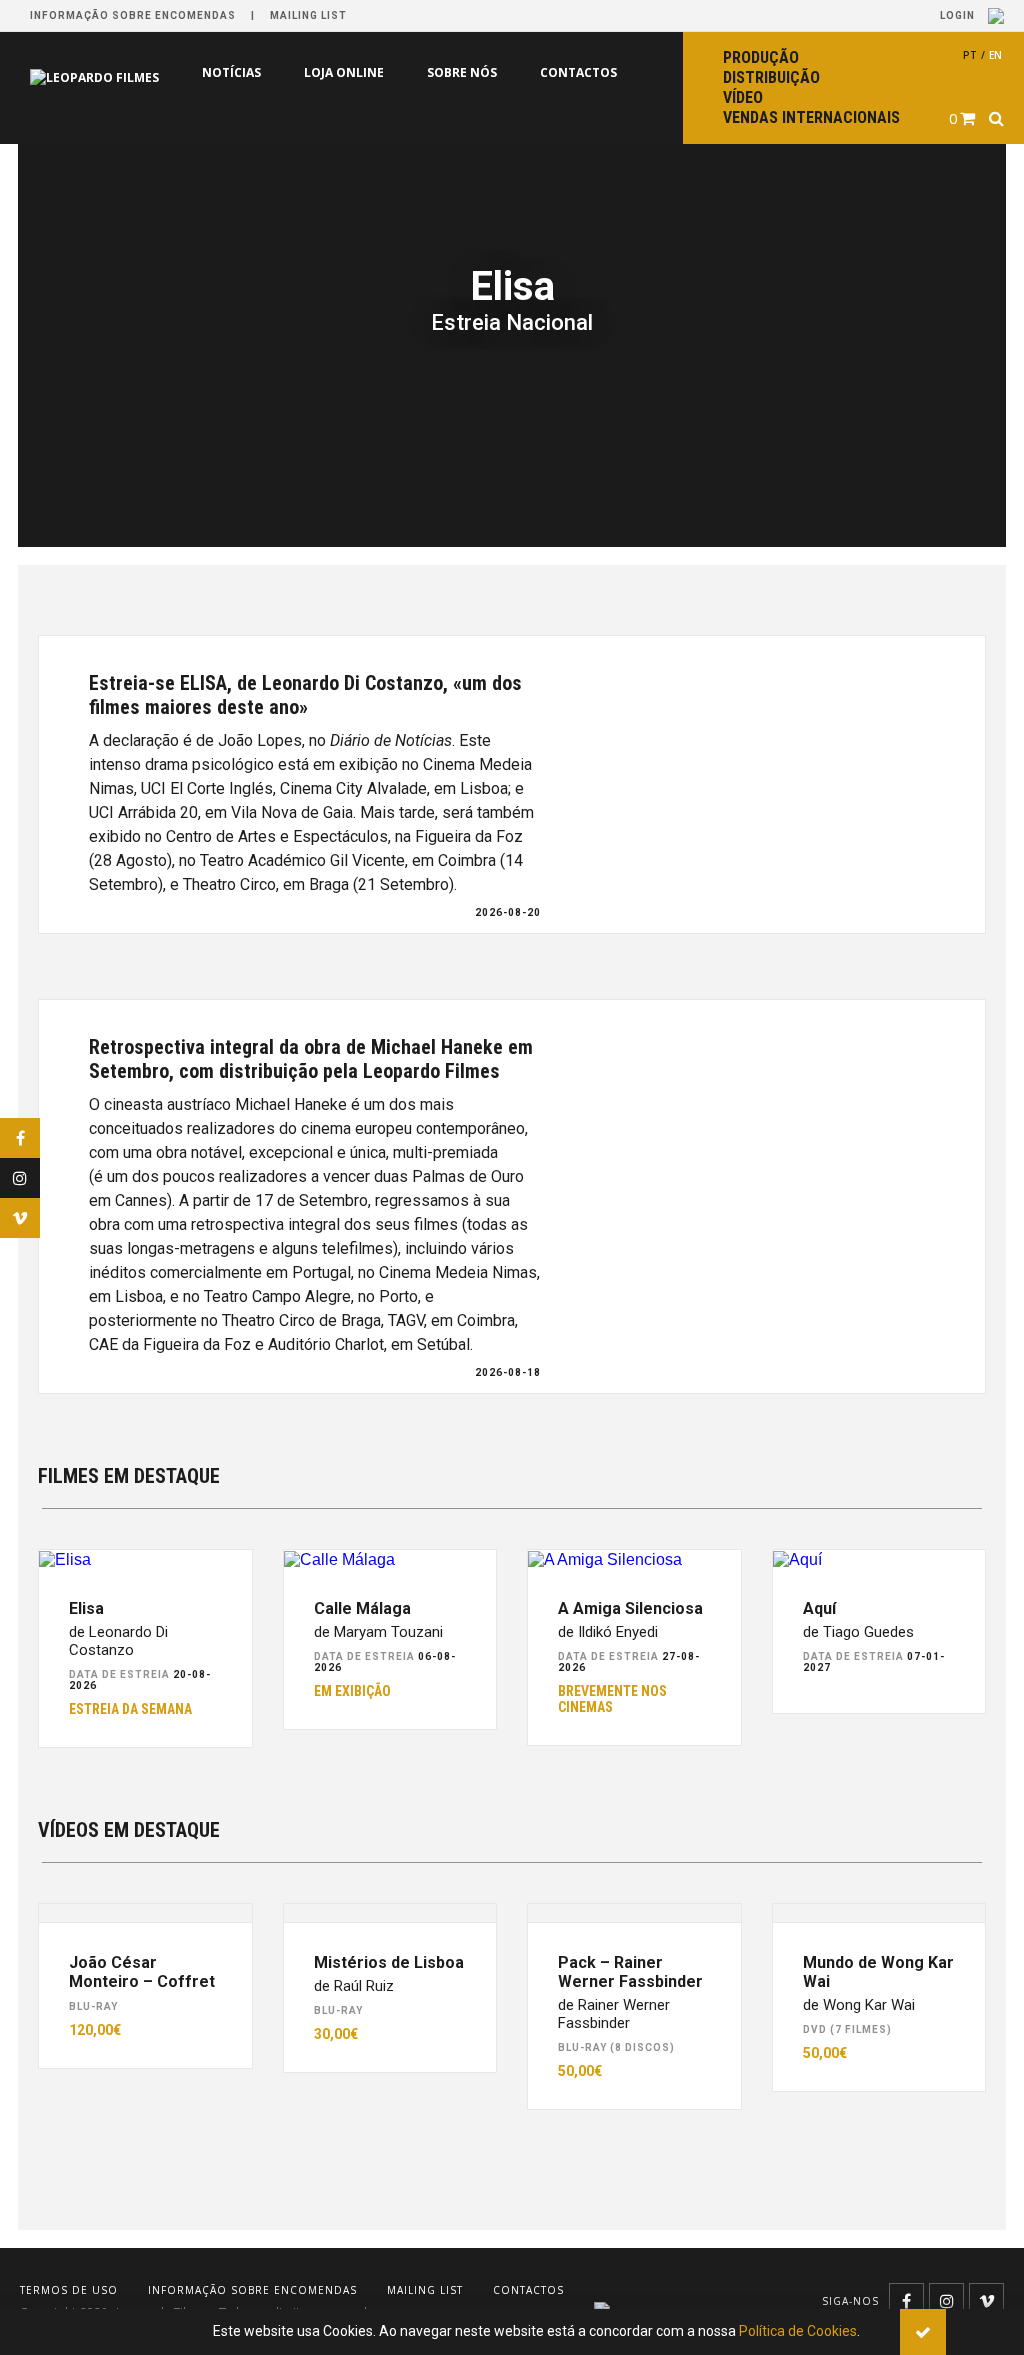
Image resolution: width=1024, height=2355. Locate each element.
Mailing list (308, 15)
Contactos (578, 72)
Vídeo (743, 97)
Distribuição (771, 77)
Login (959, 15)
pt (970, 55)
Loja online (344, 72)
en (995, 55)
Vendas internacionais (811, 117)
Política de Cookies (798, 2331)
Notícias (231, 72)
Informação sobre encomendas (133, 15)
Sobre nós (462, 72)
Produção (761, 57)
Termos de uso (69, 2290)
